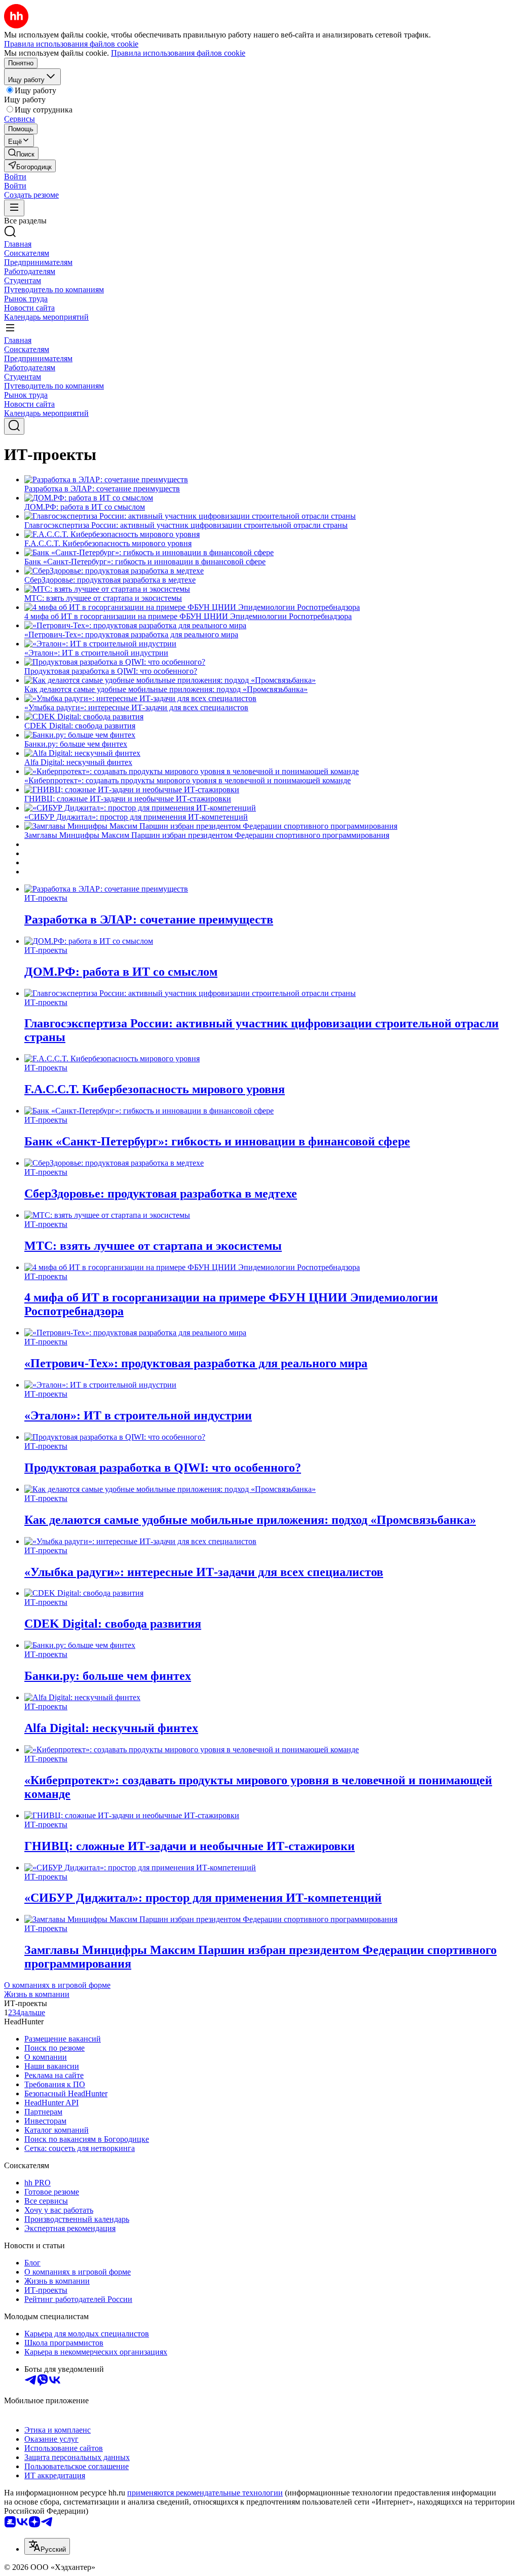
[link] (21, 153)
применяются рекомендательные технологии (205, 2493)
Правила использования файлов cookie (178, 53)
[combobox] (47, 2546)
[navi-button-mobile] (14, 208)
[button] (15, 177)
